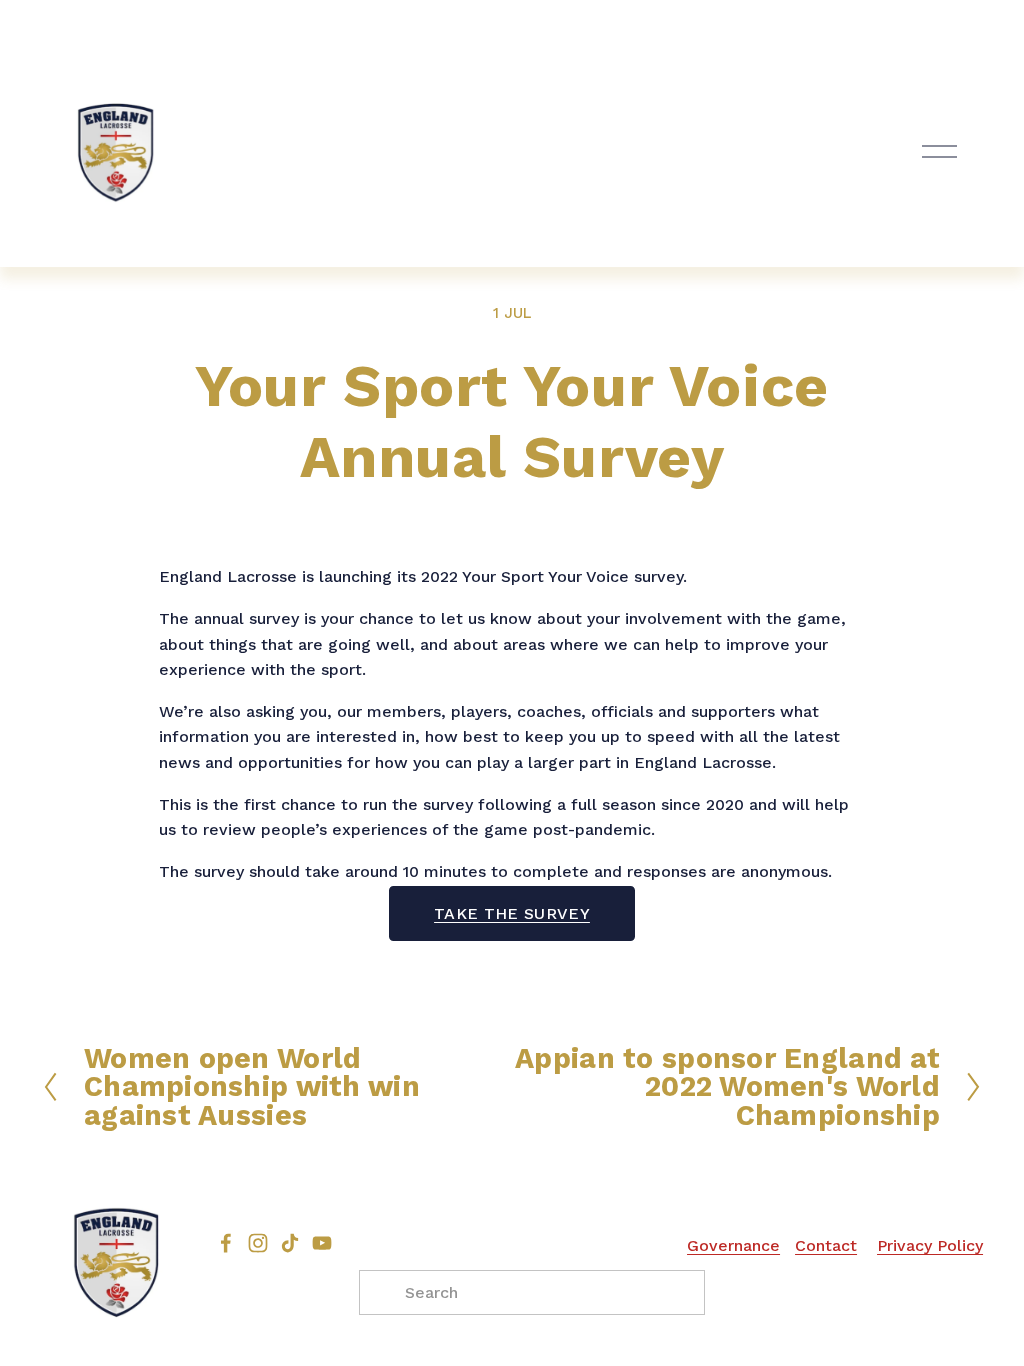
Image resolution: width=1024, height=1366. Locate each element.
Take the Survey (512, 913)
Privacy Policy (930, 1245)
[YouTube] (322, 1243)
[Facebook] (226, 1243)
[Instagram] (258, 1243)
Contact (826, 1245)
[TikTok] (290, 1243)
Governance (733, 1245)
